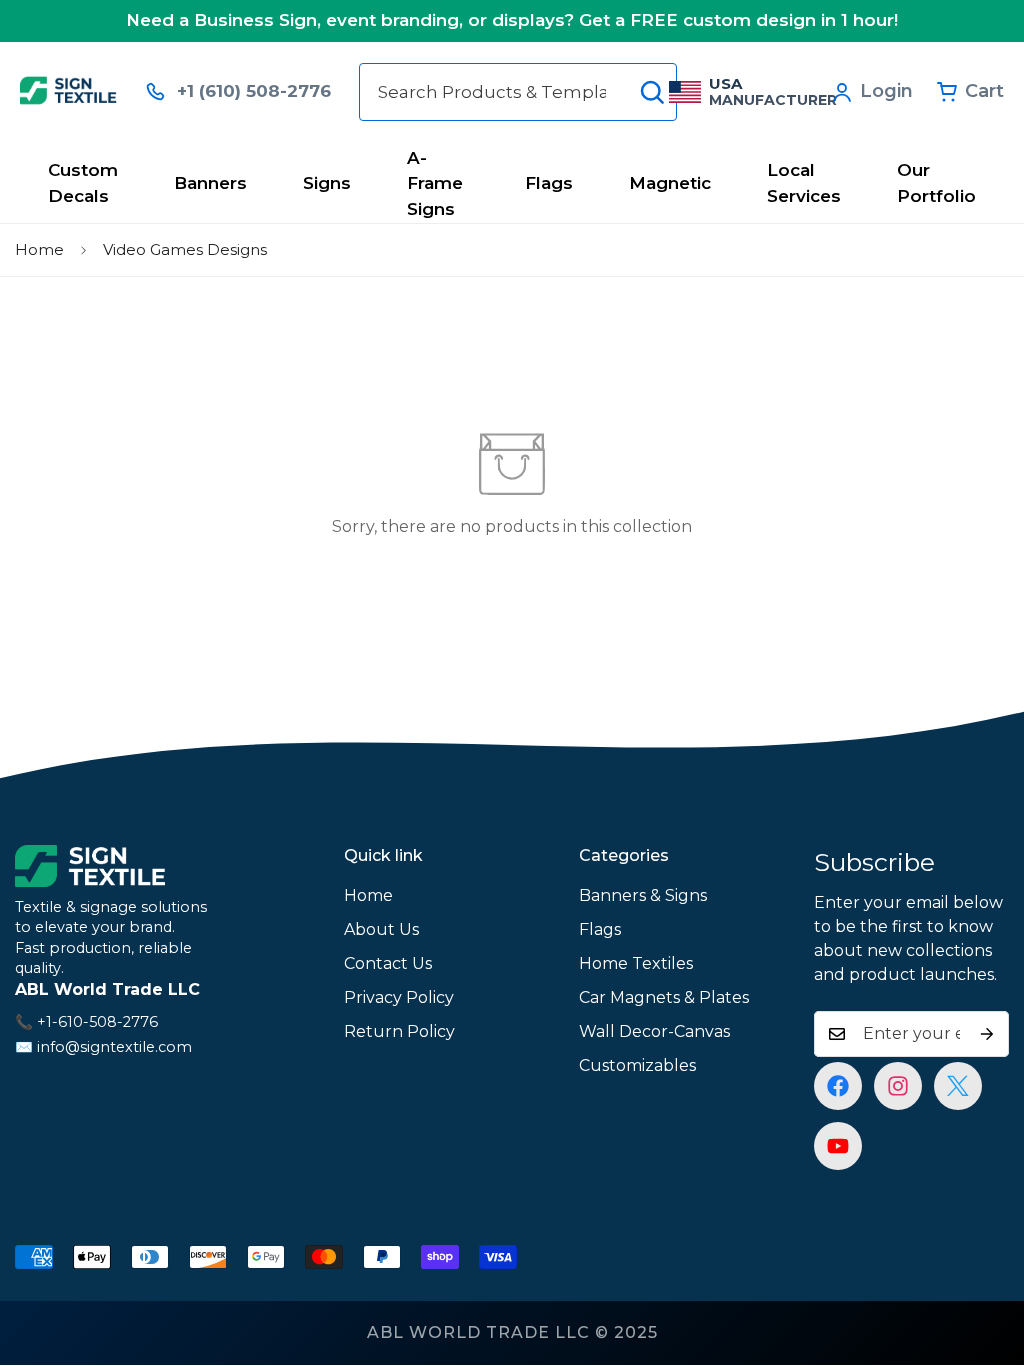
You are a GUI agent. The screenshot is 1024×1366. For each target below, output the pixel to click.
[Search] (652, 92)
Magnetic (670, 183)
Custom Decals (83, 183)
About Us (381, 929)
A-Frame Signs (435, 183)
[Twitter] (958, 1086)
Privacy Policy (399, 997)
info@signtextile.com (114, 1047)
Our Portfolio (936, 183)
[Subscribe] (987, 1034)
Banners (210, 183)
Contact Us (388, 963)
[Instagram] (898, 1086)
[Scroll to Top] (985, 1257)
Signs (327, 183)
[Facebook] (838, 1086)
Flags (549, 183)
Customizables (637, 1065)
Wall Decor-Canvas (654, 1031)
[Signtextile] (68, 91)
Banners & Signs (643, 895)
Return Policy (399, 1031)
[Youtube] (838, 1146)
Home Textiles (636, 963)
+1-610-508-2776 (97, 1022)
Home (39, 249)
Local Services (804, 183)
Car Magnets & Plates (664, 997)
